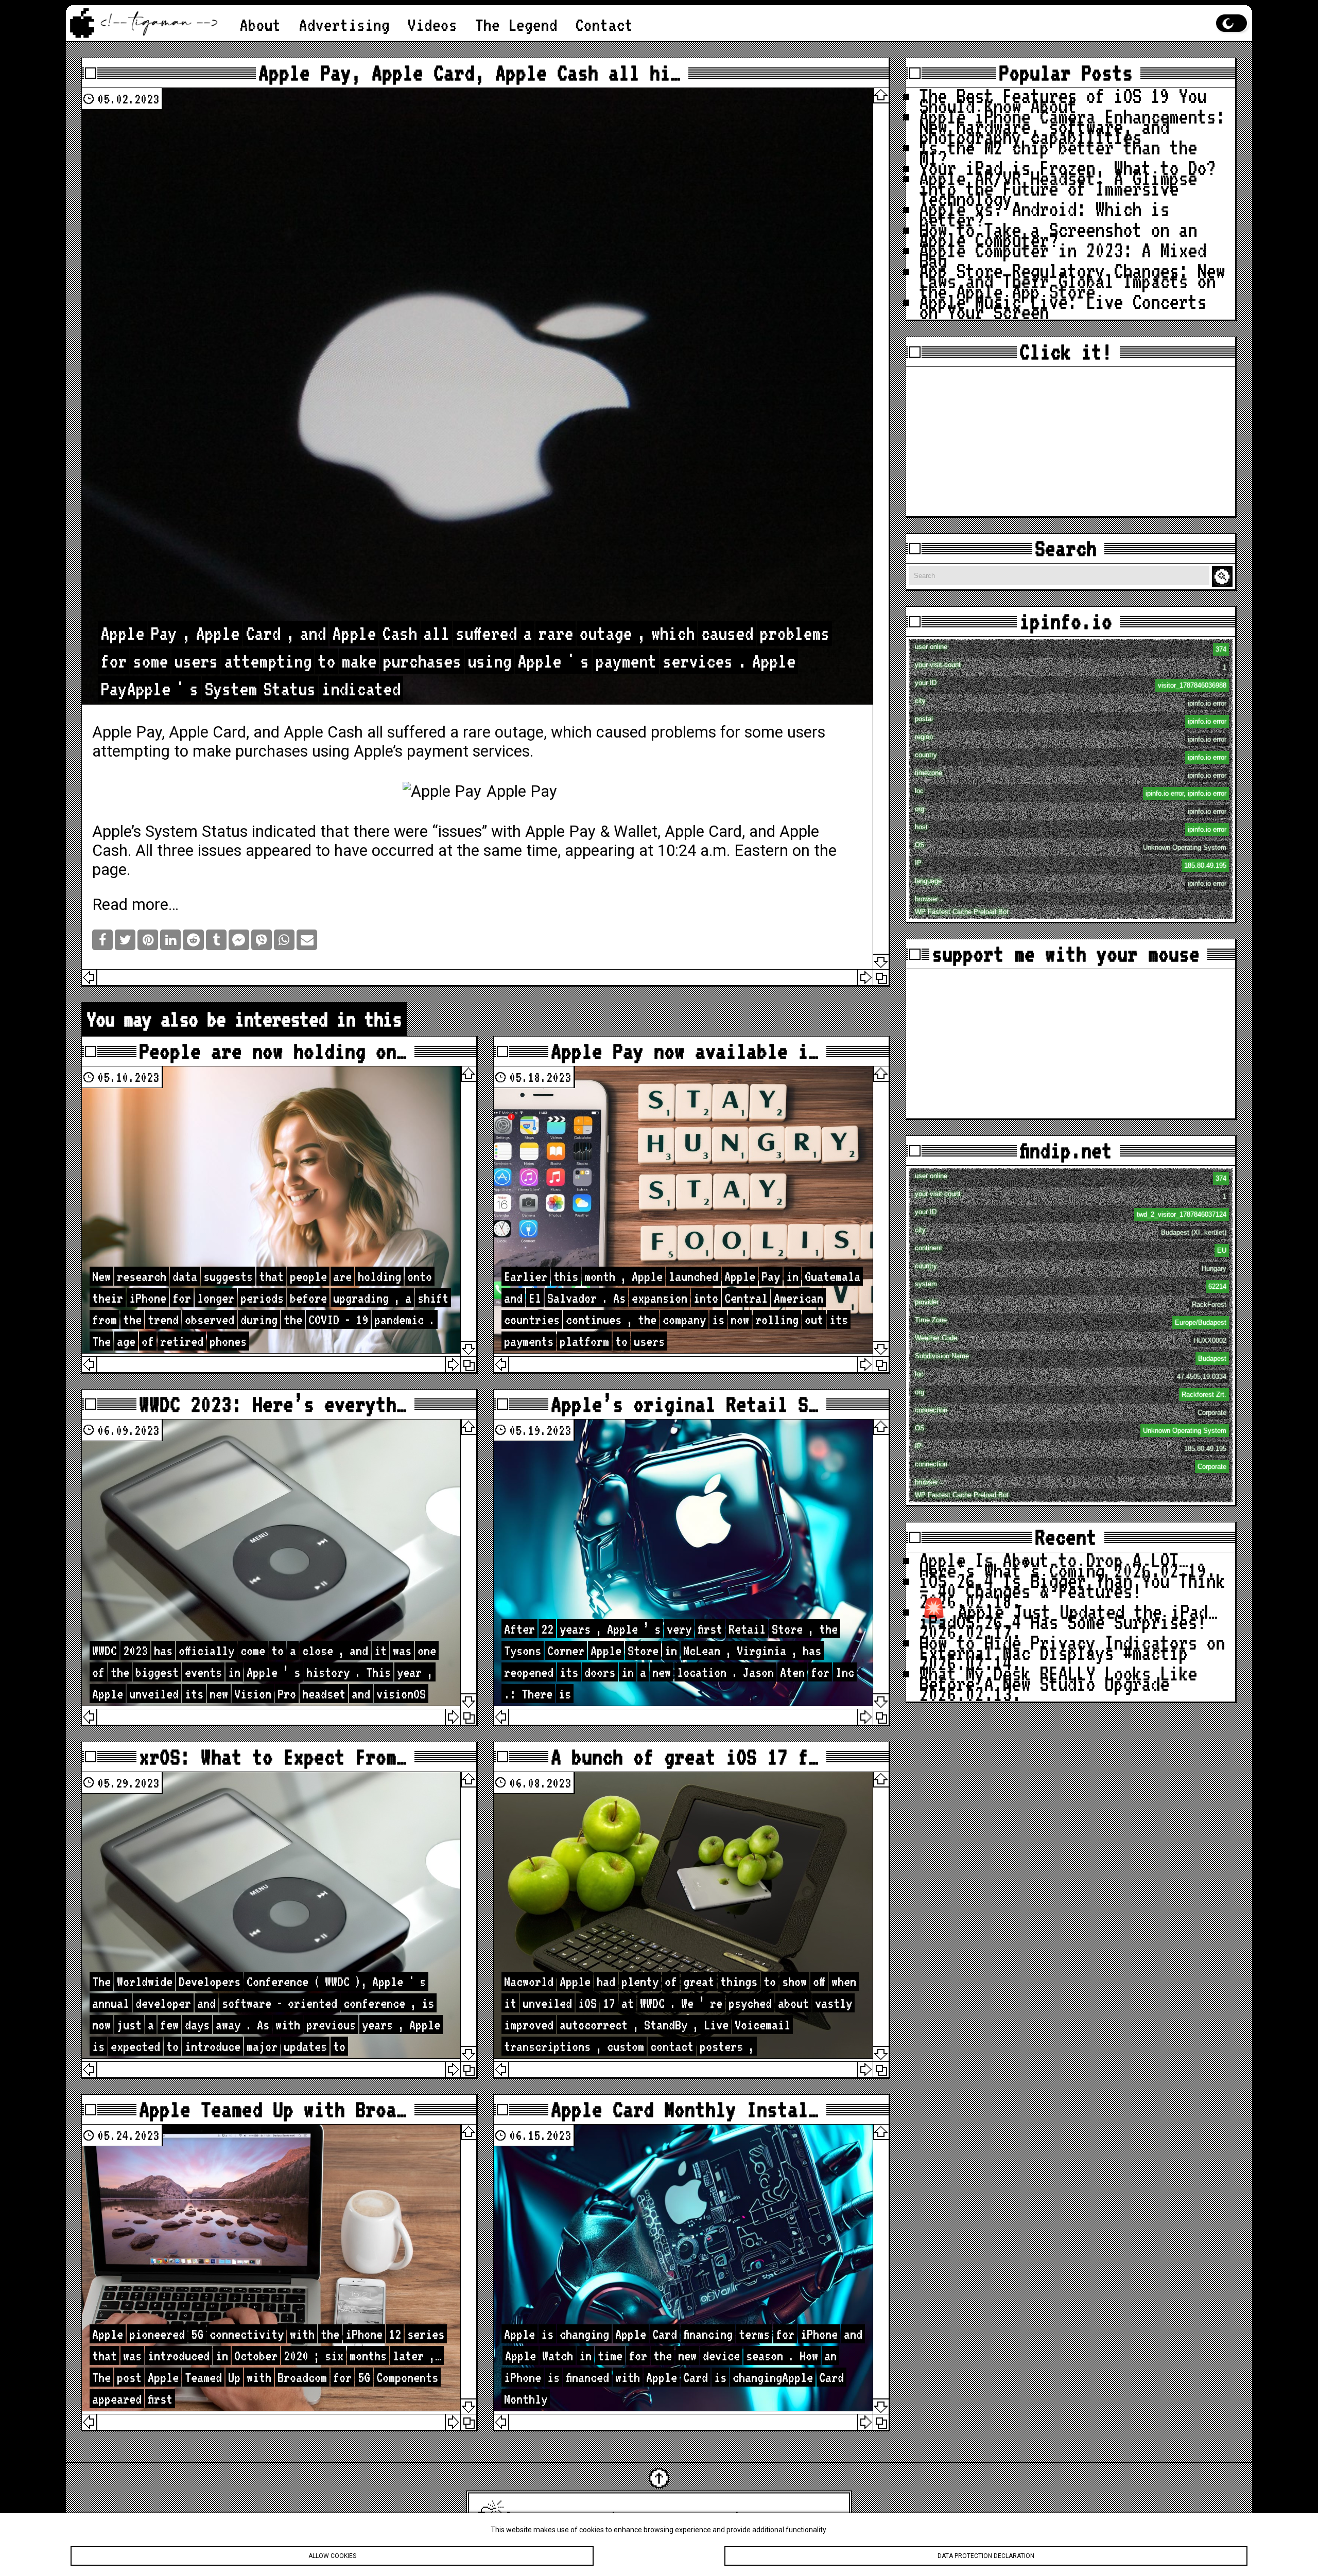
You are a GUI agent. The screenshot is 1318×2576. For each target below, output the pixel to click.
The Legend (516, 25)
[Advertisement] (1071, 442)
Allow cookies (332, 2556)
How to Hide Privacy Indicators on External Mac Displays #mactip (1072, 1648)
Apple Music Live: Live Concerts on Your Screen (1063, 307)
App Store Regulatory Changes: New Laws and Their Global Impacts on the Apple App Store (1072, 281)
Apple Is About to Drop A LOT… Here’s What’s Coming (1053, 1565)
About (261, 25)
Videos (432, 25)
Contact (604, 25)
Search (1224, 577)
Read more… (135, 905)
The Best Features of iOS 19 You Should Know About (1063, 101)
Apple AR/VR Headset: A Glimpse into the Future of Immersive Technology (1058, 188)
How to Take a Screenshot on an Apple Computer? (1058, 235)
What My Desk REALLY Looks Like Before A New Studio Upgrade (1058, 1678)
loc (1071, 792)
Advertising (344, 25)
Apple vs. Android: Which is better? (1044, 214)
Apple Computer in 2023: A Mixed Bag (1063, 255)
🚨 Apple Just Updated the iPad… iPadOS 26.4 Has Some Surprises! (1068, 1617)
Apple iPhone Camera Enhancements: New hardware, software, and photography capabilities (1072, 127)
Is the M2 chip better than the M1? (1058, 152)
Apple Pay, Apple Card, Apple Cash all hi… (470, 73)
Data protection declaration (986, 2556)
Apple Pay (560, 831)
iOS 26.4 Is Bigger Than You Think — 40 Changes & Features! (1072, 1586)
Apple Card (207, 732)
